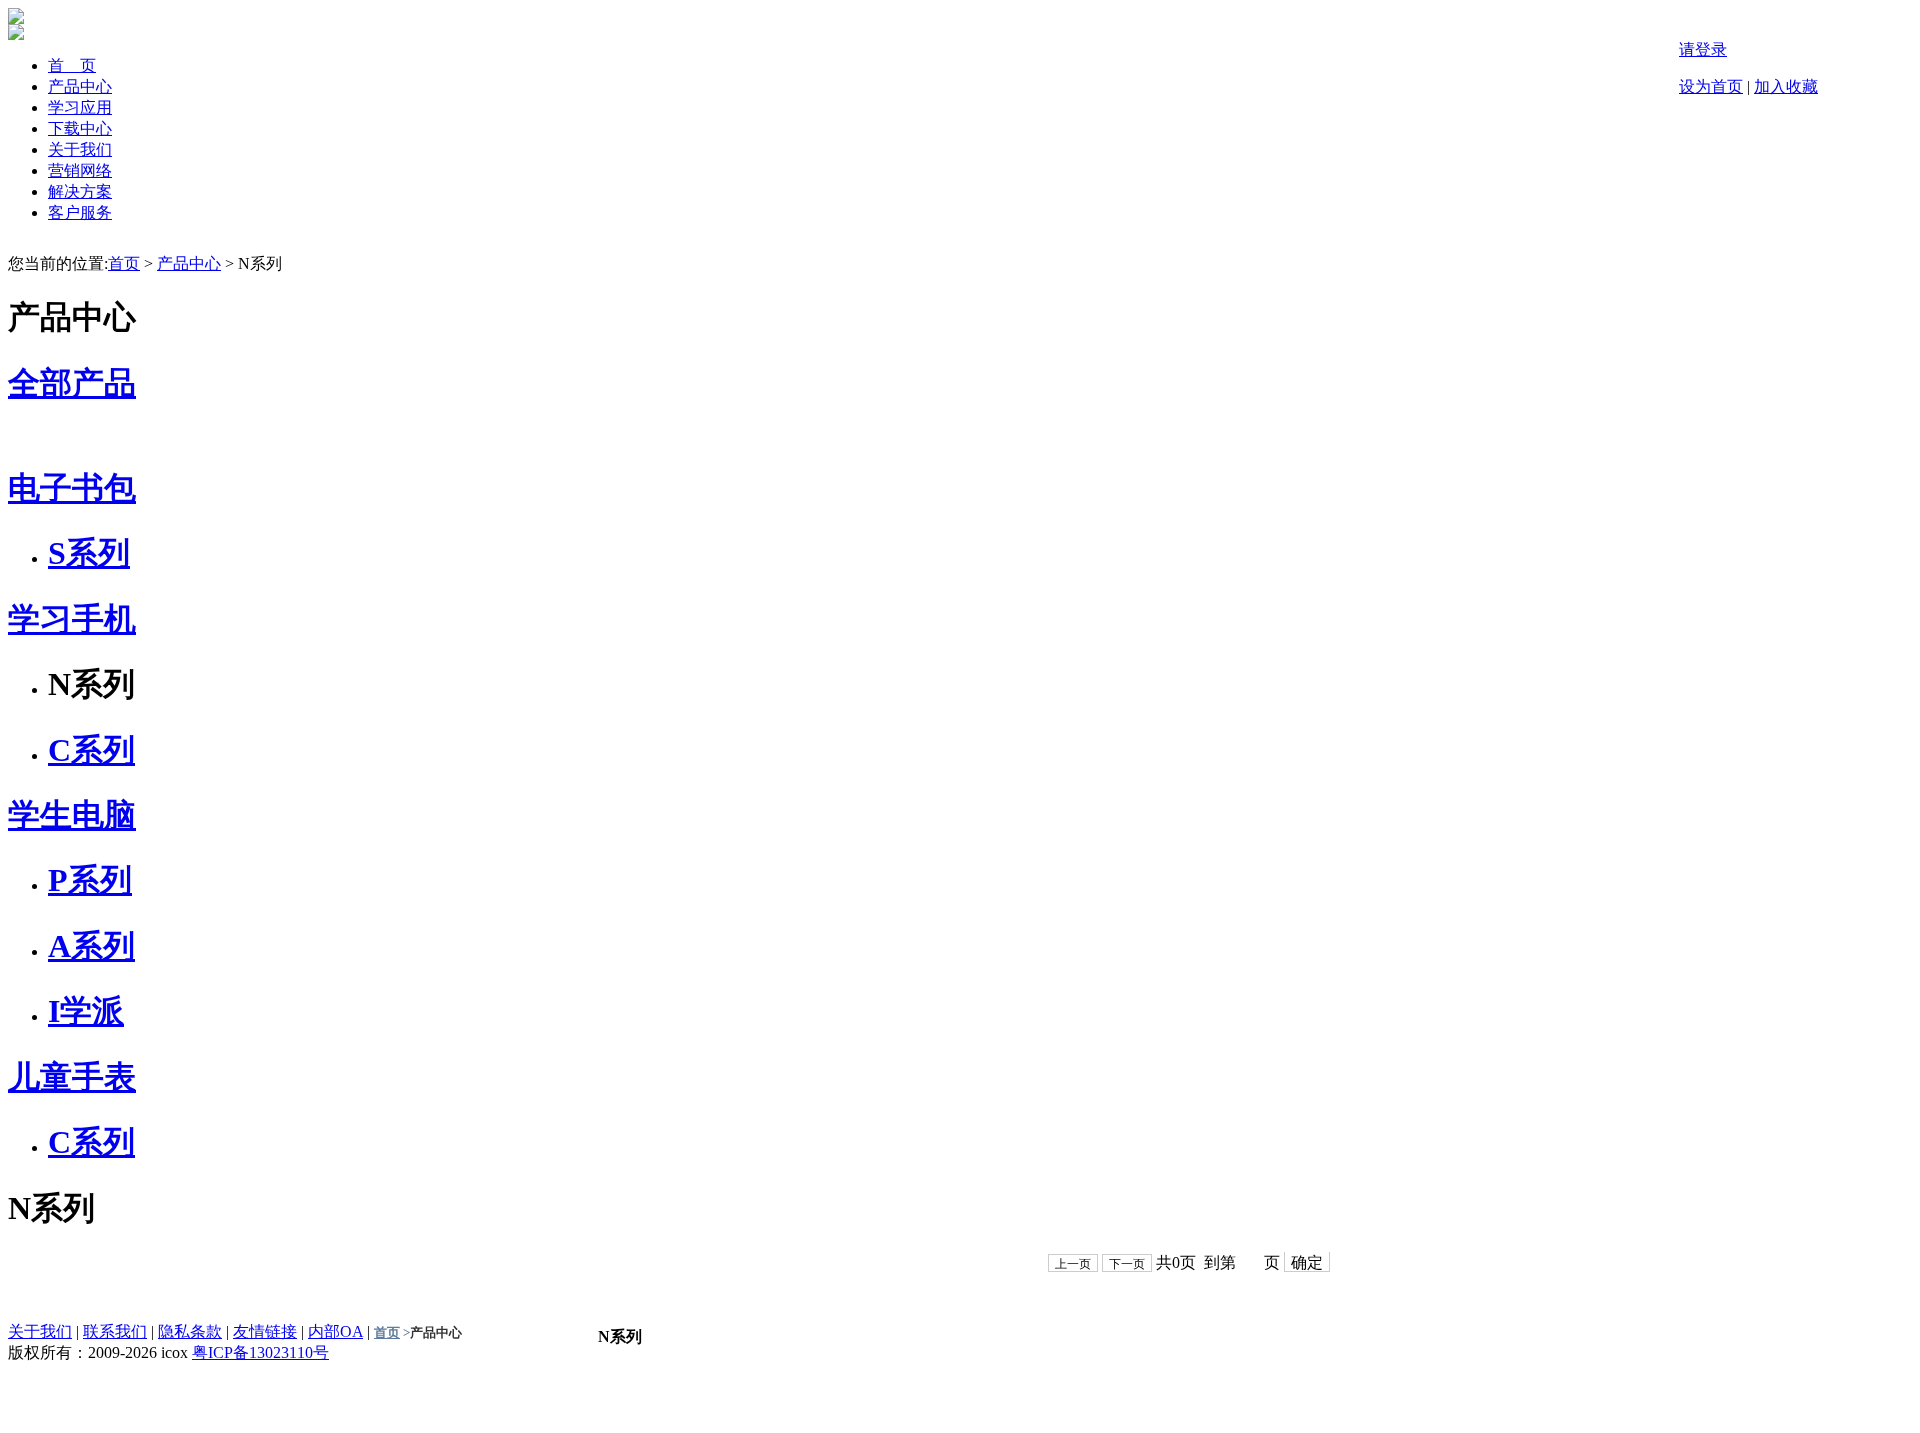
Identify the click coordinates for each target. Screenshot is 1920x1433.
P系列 (90, 880)
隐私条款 (190, 1331)
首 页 (72, 65)
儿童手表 (72, 1077)
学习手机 (72, 619)
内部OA (335, 1331)
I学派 (86, 1011)
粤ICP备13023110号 (260, 1352)
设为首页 (1711, 86)
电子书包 (72, 488)
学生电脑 (72, 815)
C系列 (91, 750)
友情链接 (265, 1331)
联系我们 (115, 1331)
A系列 (91, 946)
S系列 (89, 553)
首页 (124, 263)
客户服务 (80, 212)
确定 (1307, 1262)
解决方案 (80, 191)
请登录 (1703, 49)
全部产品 (72, 383)
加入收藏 (1786, 86)
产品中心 (80, 86)
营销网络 (80, 170)
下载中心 (80, 128)
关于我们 (80, 149)
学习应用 (80, 107)
